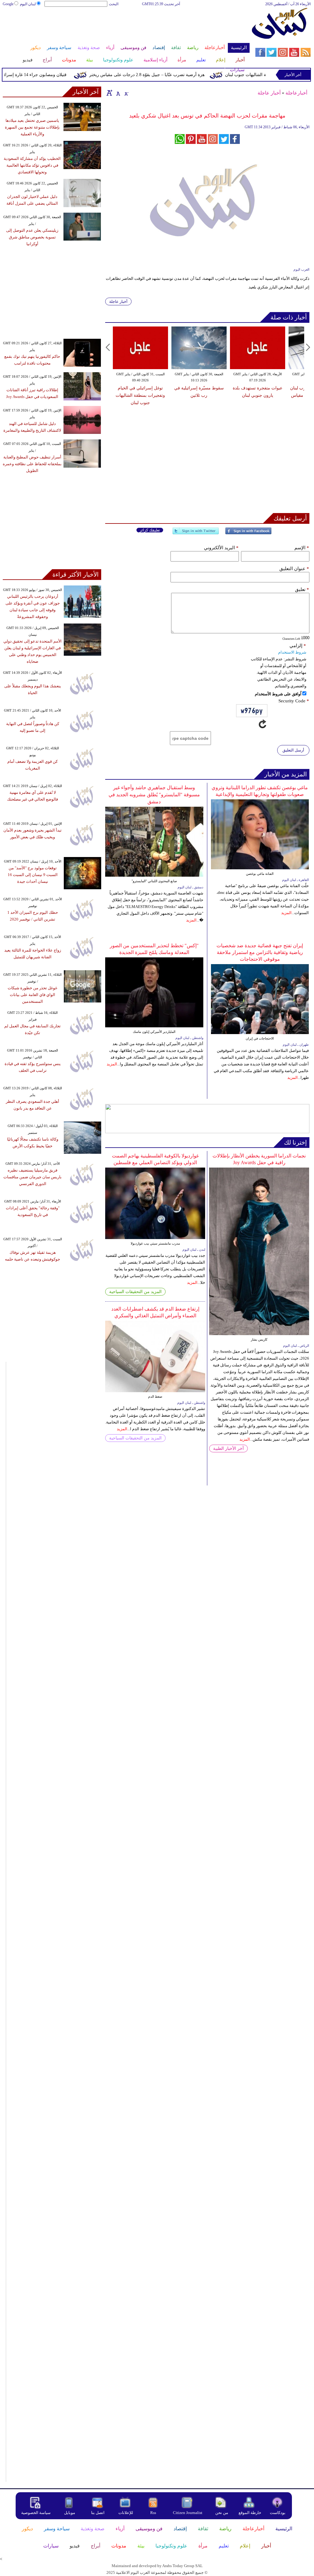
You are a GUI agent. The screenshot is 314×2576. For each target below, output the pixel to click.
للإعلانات (126, 2513)
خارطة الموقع (250, 2513)
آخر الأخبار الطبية (228, 1448)
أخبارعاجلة (296, 93)
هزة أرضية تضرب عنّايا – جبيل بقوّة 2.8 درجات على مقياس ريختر (168, 75)
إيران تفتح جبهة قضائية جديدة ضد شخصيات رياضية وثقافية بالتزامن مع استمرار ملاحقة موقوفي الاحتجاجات (260, 952)
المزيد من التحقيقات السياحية (135, 1292)
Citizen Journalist (188, 2513)
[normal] (117, 93)
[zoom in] (109, 93)
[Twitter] (196, 533)
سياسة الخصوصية (36, 2513)
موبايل (70, 2513)
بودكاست (278, 2513)
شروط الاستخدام (292, 652)
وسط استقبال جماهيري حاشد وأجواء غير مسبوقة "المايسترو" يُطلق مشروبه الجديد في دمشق (154, 795)
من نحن (222, 2513)
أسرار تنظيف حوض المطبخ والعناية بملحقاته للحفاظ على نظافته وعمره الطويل (32, 464)
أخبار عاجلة (269, 93)
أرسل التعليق (293, 750)
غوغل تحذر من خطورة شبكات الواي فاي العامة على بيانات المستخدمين (33, 995)
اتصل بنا (98, 2513)
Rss (154, 2513)
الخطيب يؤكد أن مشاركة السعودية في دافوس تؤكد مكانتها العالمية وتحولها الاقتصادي (32, 165)
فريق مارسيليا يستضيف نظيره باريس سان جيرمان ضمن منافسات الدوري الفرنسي (33, 1177)
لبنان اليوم (28, 4)
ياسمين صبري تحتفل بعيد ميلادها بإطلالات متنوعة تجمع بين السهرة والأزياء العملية (32, 127)
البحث (114, 4)
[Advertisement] (126, 27)
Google (8, 4)
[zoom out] (126, 93)
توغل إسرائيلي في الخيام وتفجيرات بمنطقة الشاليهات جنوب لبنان (140, 395)
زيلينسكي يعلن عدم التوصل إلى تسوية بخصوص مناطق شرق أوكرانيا (32, 237)
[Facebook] (248, 533)
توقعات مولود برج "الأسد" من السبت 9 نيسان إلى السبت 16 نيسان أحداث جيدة (33, 875)
